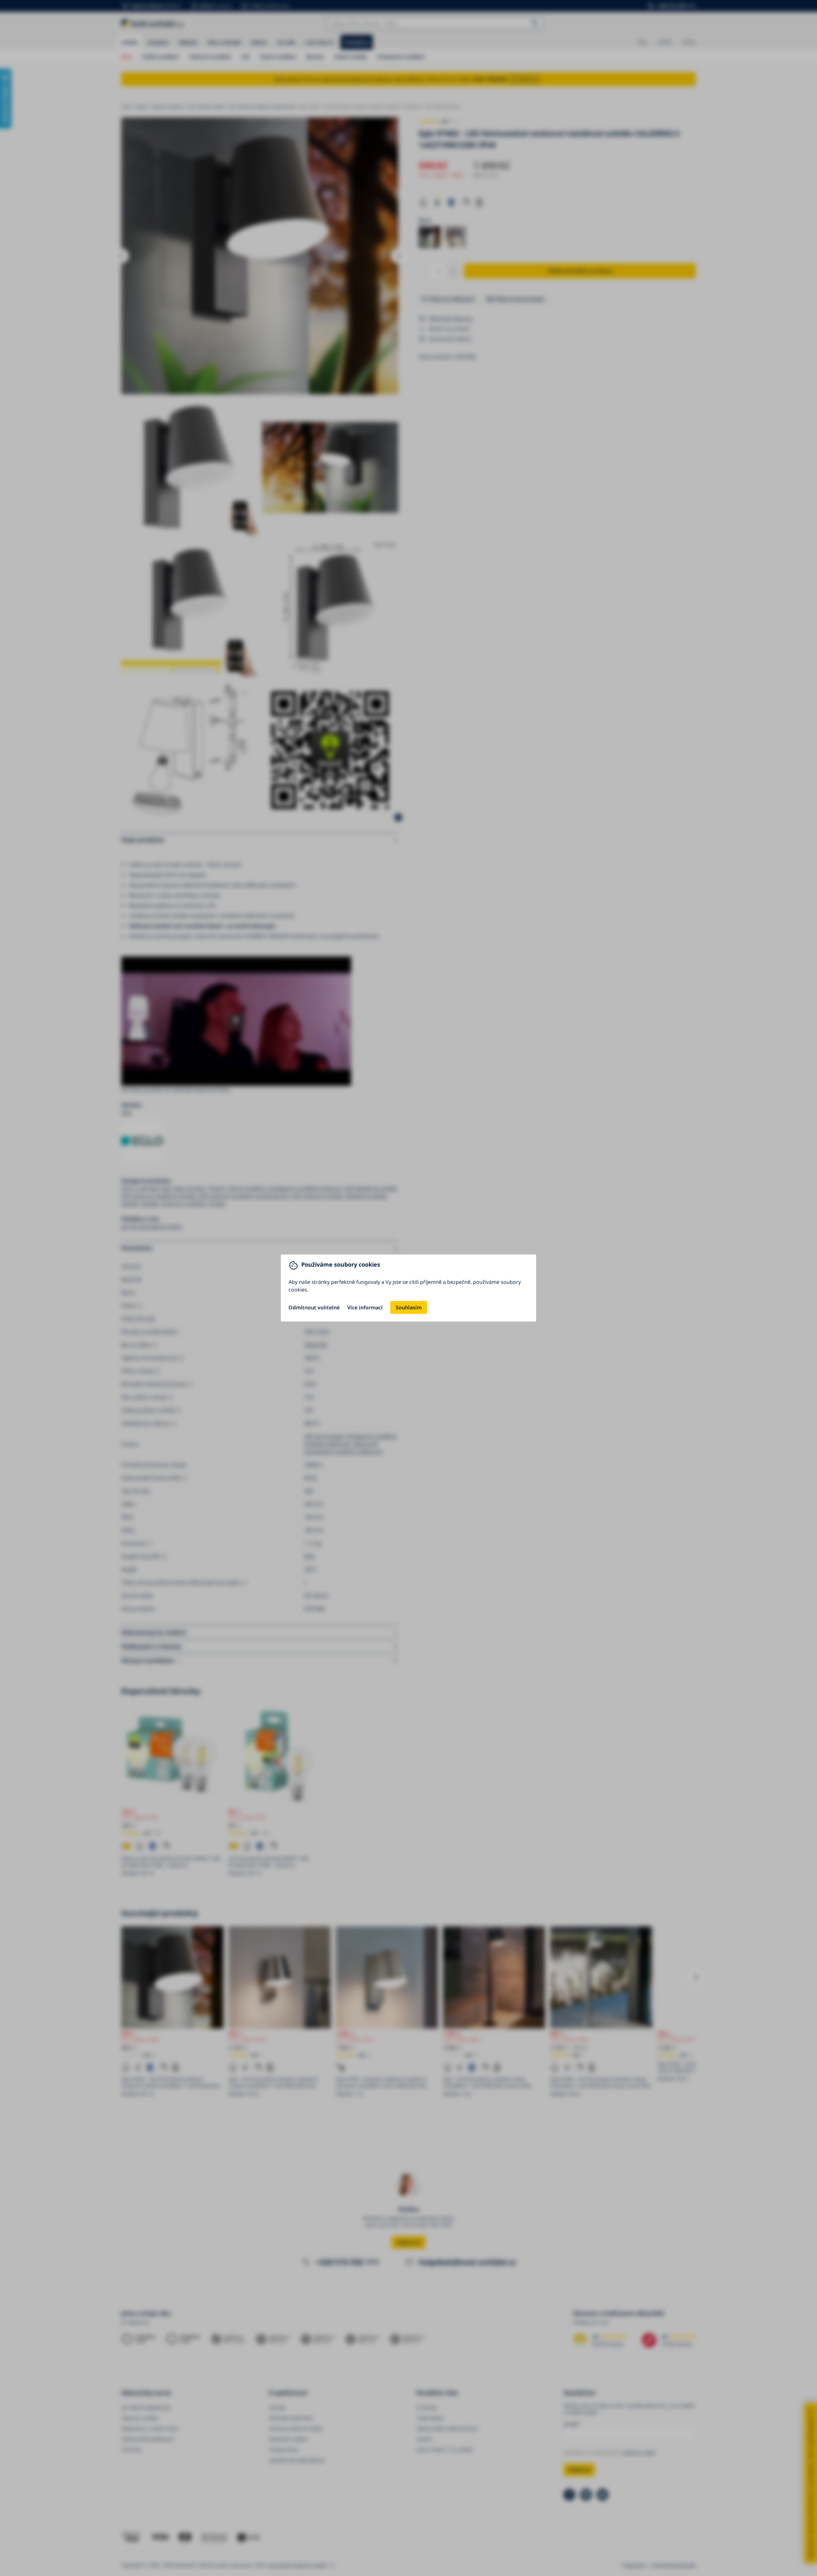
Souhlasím (409, 1307)
